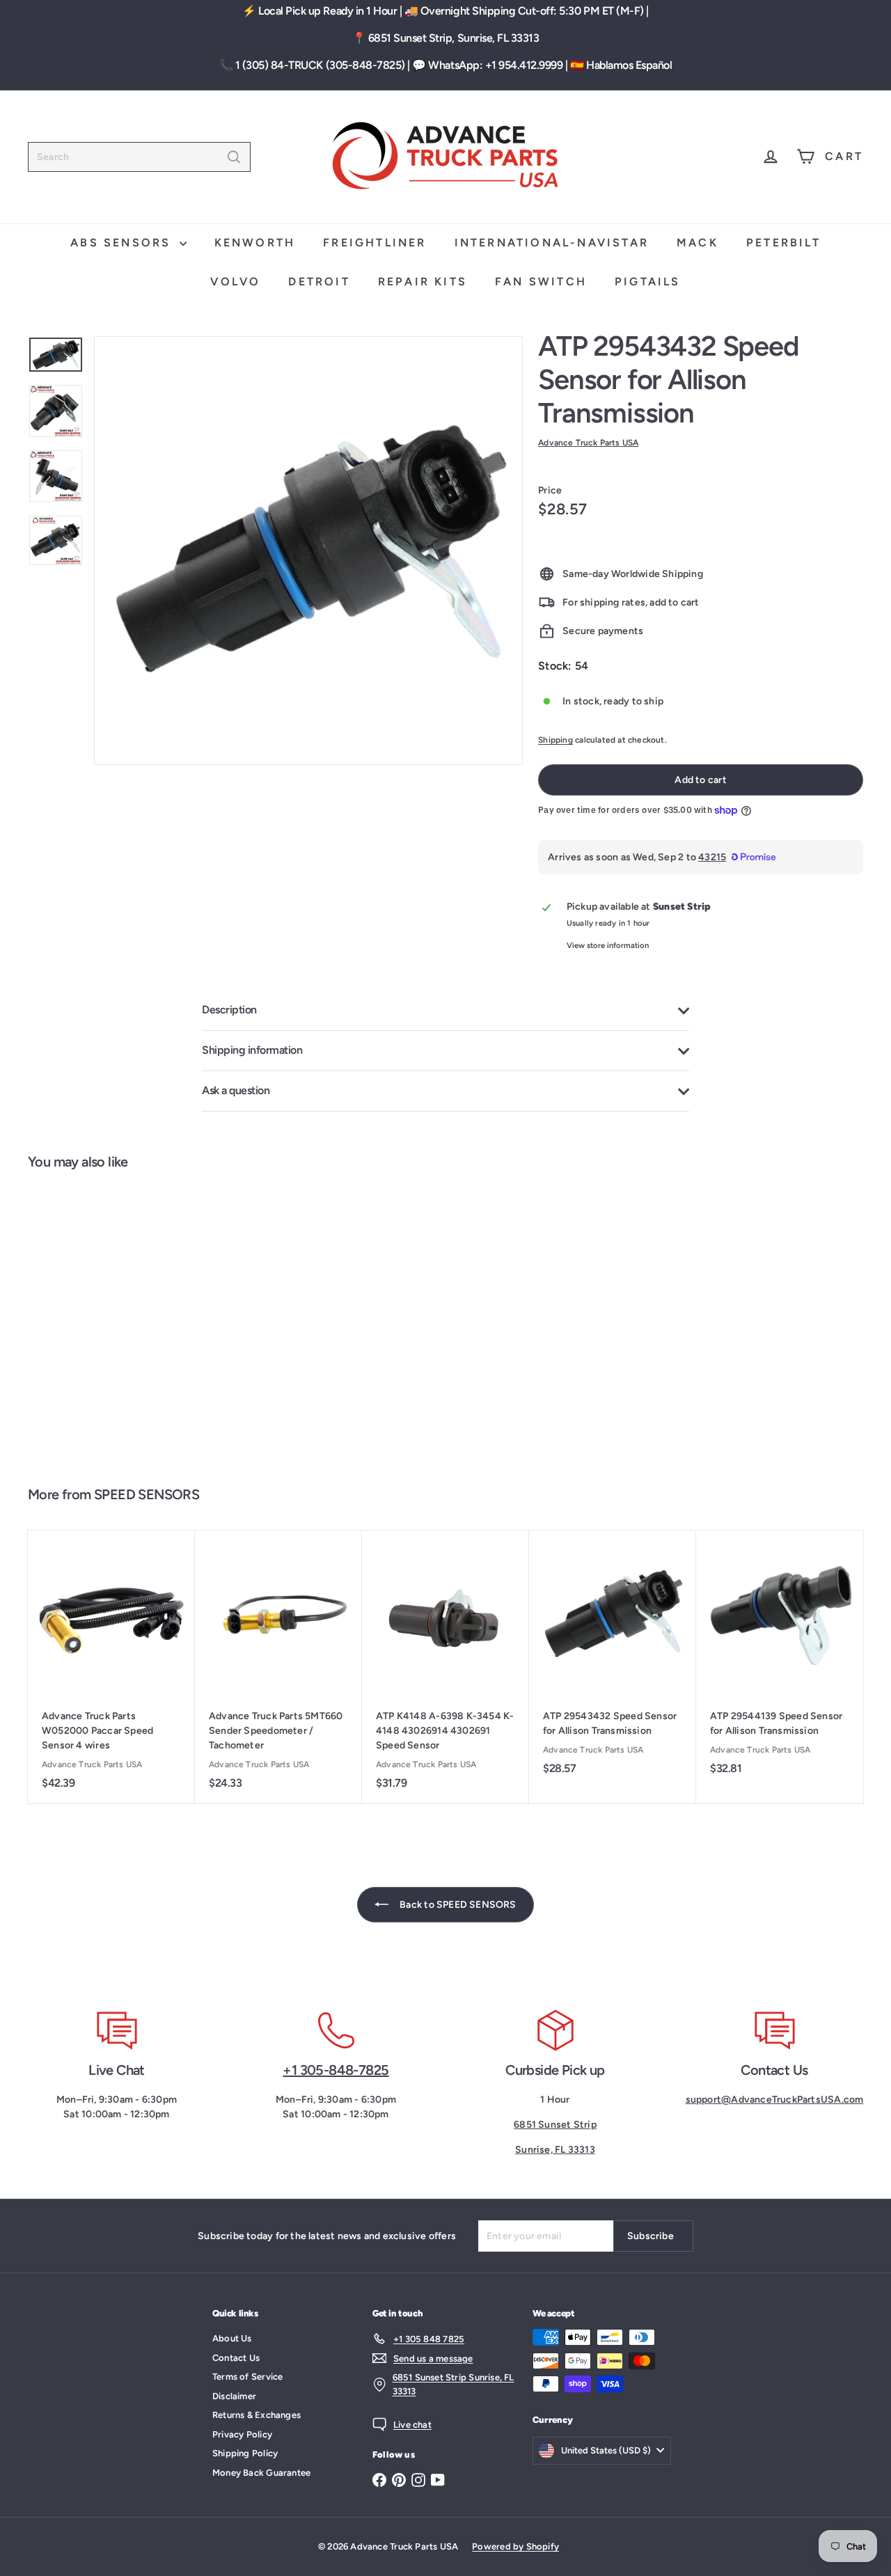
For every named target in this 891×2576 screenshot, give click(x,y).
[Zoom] (308, 551)
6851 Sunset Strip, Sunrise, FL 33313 (454, 38)
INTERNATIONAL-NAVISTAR (552, 243)
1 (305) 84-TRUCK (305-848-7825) (320, 65)
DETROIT (319, 282)
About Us (232, 2338)
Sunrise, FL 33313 (555, 2150)
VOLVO (235, 282)
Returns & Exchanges (257, 2415)
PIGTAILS (648, 282)
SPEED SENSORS (147, 1494)
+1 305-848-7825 (336, 2070)
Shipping (555, 740)
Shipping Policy (245, 2453)
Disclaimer (234, 2396)
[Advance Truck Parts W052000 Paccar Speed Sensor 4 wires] (111, 1667)
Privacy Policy (242, 2434)
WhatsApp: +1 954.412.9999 (495, 65)
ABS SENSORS (123, 243)
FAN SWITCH (541, 282)
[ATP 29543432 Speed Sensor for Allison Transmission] (97, 1321)
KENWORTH (255, 243)
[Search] (234, 157)
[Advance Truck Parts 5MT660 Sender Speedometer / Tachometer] (278, 1667)
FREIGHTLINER (374, 243)
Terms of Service (247, 2377)
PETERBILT (783, 243)
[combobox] (139, 157)
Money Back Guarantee (261, 2473)
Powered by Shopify (515, 2546)
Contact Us (236, 2358)
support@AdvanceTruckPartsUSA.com (775, 2100)
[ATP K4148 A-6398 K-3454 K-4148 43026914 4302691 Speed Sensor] (445, 1667)
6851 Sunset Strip (555, 2125)
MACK (697, 243)
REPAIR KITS (423, 282)
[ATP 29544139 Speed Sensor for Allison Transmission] (780, 1660)
